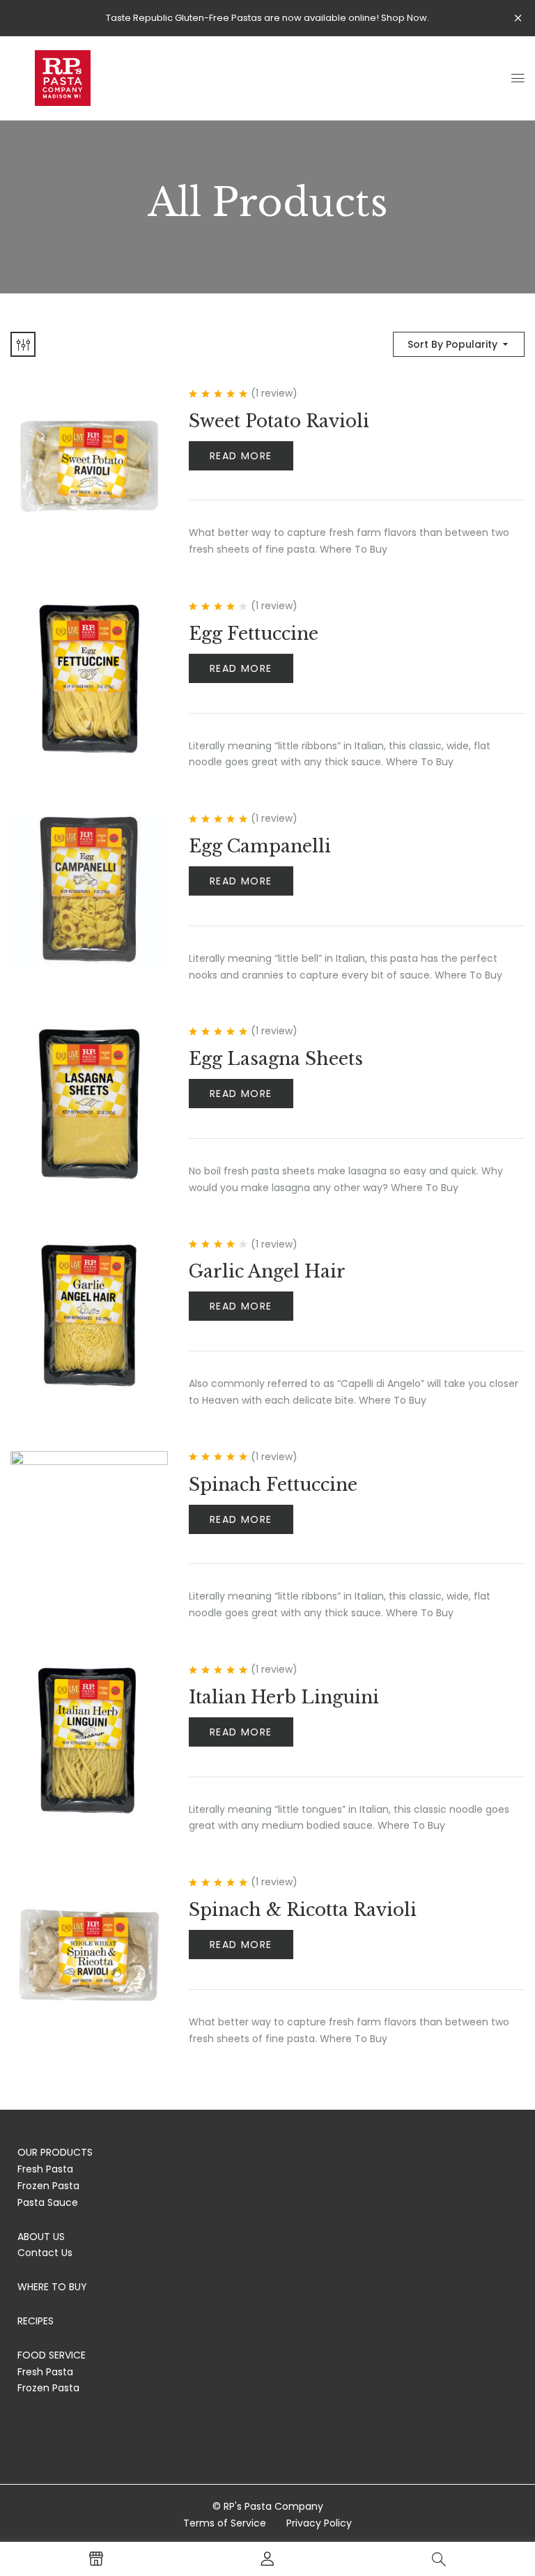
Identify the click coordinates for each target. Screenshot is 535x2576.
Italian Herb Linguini (284, 1697)
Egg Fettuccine (254, 634)
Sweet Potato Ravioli (279, 421)
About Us (41, 2237)
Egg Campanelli (260, 846)
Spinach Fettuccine (273, 1485)
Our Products (55, 2152)
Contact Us (45, 2253)
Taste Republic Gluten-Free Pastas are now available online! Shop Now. (267, 18)
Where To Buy (52, 2287)
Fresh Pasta (45, 2169)
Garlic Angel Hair (267, 1272)
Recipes (36, 2321)
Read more (241, 456)
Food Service (52, 2355)
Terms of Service (225, 2523)
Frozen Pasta (48, 2186)
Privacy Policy (319, 2523)
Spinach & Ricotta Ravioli (303, 1910)
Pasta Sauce (48, 2202)
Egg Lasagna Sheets (276, 1059)
